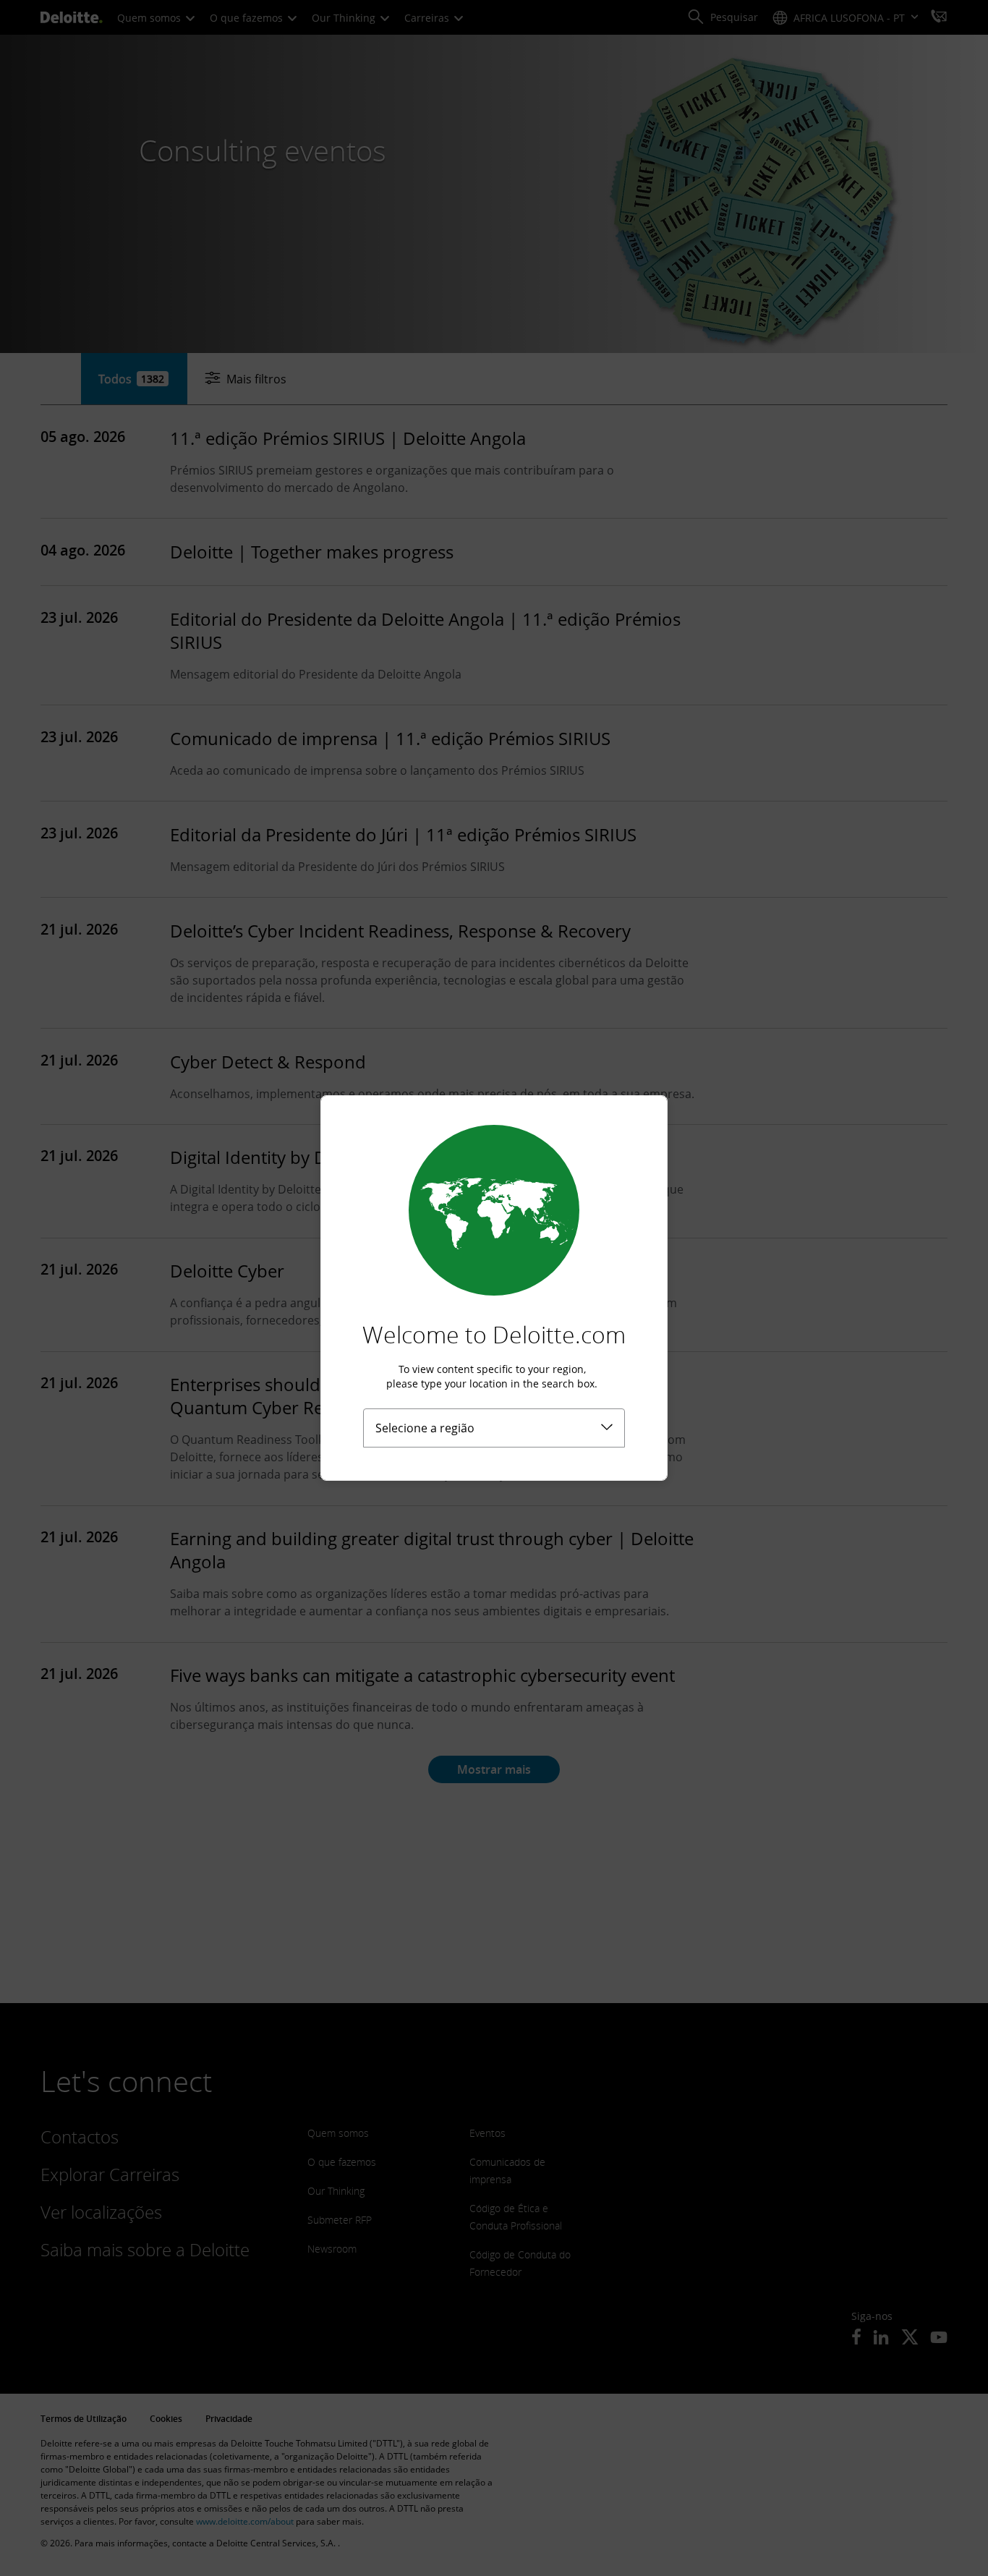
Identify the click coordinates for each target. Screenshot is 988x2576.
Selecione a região (425, 1428)
